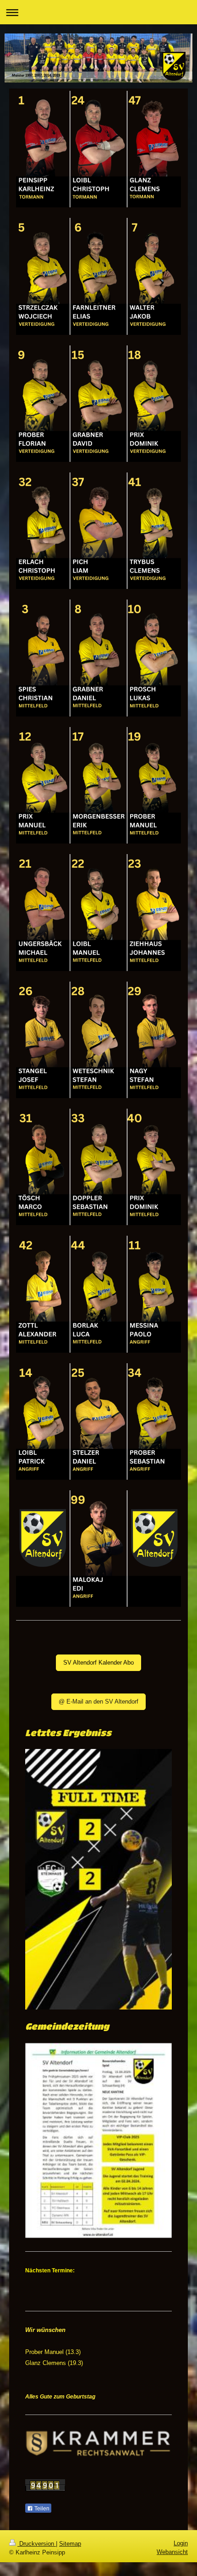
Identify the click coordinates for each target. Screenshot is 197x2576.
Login (181, 2543)
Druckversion (37, 2544)
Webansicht (172, 2552)
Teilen (41, 2509)
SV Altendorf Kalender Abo (98, 1663)
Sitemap (70, 2544)
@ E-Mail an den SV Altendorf (98, 1702)
